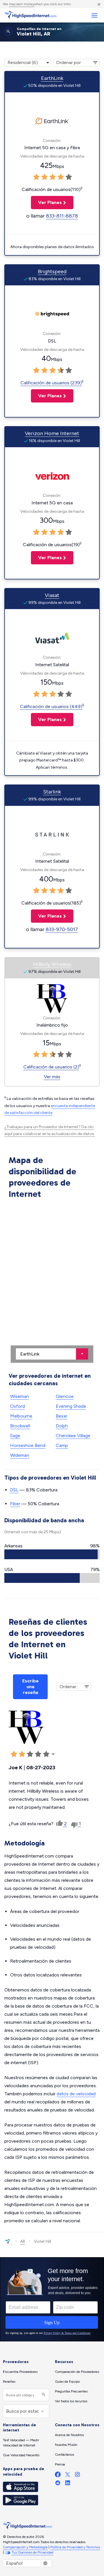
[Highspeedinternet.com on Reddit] (58, 2484)
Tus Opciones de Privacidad (32, 2552)
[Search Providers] (43, 2395)
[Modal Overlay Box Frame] (52, 2299)
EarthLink (52, 78)
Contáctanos (64, 2455)
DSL (14, 1490)
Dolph (62, 1426)
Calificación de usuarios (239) (51, 383)
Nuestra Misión (66, 2445)
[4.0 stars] (61, 177)
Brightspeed (52, 272)
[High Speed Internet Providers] (30, 15)
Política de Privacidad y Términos (75, 2547)
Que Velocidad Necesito (21, 2455)
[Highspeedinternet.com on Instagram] (77, 2476)
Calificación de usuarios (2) (51, 1067)
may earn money (22, 4)
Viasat (52, 595)
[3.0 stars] (53, 177)
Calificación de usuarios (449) (51, 706)
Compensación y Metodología (25, 2547)
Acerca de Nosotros (69, 2435)
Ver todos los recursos (71, 2401)
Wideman (20, 1455)
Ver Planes (46, 202)
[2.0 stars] (44, 177)
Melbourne (21, 1416)
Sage (15, 1436)
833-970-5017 (62, 929)
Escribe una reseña (30, 1687)
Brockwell (20, 1426)
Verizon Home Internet (52, 433)
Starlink (52, 792)
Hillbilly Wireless (52, 964)
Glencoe (65, 1396)
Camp (62, 1445)
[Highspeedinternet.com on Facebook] (58, 2476)
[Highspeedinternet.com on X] (68, 2476)
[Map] (52, 1282)
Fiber (15, 1504)
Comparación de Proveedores (77, 2372)
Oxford (17, 1406)
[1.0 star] (36, 177)
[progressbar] (52, 1554)
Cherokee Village (73, 1436)
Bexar (62, 1416)
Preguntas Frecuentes (71, 2391)
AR (23, 2241)
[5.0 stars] (69, 177)
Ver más (52, 1077)
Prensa (60, 2464)
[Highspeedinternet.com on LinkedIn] (68, 2484)
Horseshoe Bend (28, 1445)
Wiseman (19, 1396)
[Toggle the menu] (94, 15)
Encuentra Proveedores (20, 2372)
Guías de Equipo (67, 2382)
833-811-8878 (62, 216)
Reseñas (9, 2382)
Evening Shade (71, 1406)
